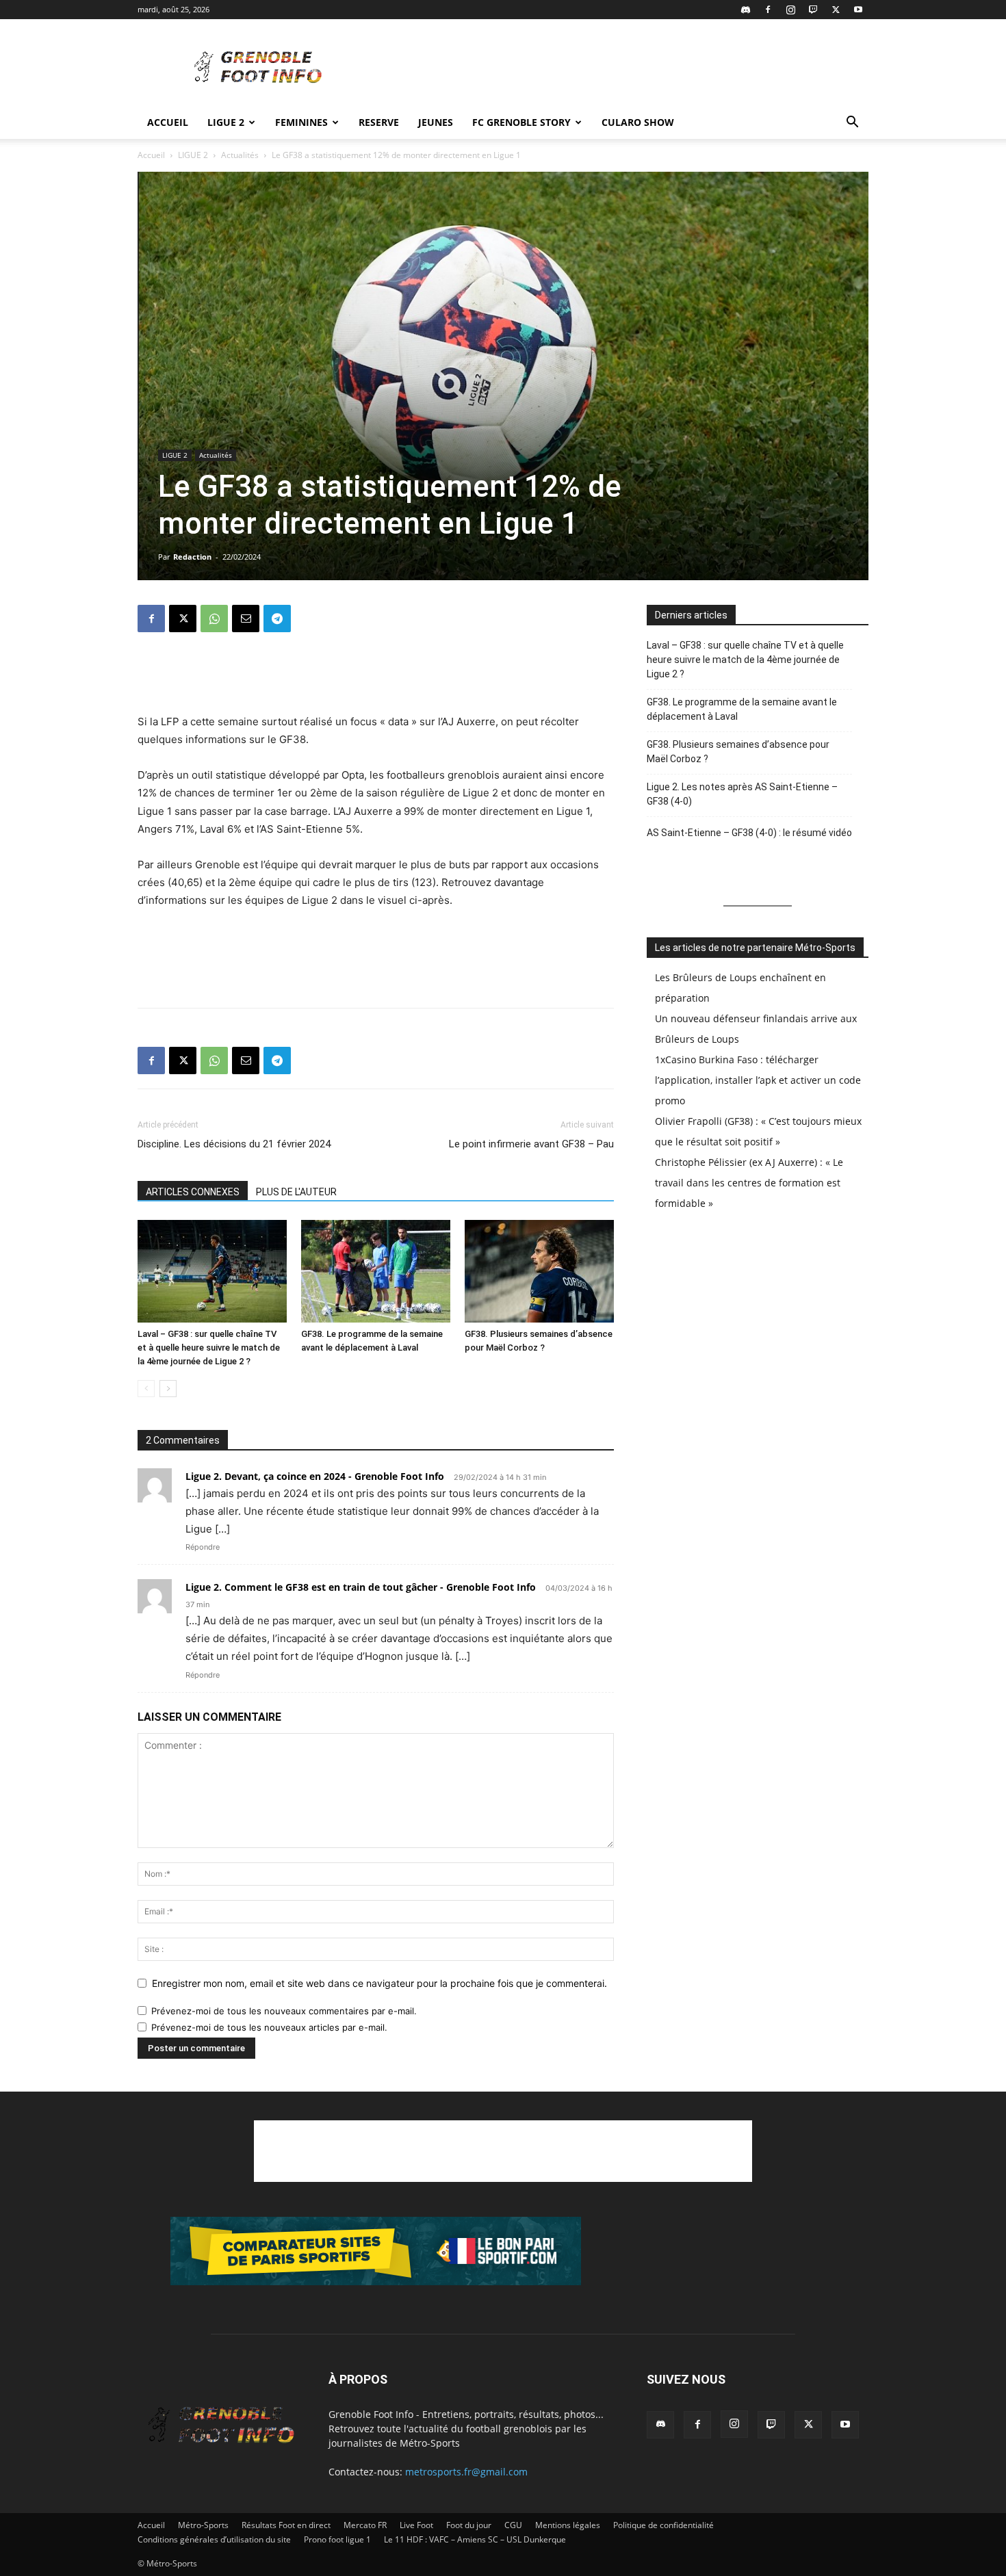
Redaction (192, 557)
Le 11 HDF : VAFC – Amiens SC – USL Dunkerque (475, 2539)
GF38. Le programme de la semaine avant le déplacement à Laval (742, 709)
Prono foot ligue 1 (337, 2539)
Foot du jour (469, 2525)
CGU (513, 2525)
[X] (836, 10)
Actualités (240, 155)
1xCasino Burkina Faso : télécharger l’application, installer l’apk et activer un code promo (758, 1080)
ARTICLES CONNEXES (193, 1192)
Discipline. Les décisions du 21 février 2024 (234, 1144)
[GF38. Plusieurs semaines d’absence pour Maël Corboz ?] (539, 1271)
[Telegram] (277, 619)
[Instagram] (790, 10)
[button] (852, 123)
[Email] (246, 619)
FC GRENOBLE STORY (521, 122)
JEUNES (436, 122)
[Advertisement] (619, 69)
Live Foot (416, 2525)
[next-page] (168, 1389)
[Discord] (745, 10)
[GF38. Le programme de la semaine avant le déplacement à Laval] (376, 1271)
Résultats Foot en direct (286, 2525)
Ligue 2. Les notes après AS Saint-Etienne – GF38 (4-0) (742, 794)
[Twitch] (813, 10)
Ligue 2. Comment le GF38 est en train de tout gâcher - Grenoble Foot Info (361, 1587)
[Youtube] (858, 10)
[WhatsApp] (214, 619)
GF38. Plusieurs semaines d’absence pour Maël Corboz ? (738, 752)
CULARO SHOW (638, 122)
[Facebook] (768, 10)
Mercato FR (365, 2525)
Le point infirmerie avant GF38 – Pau (531, 1144)
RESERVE (379, 122)
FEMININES (301, 122)
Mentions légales (568, 2525)
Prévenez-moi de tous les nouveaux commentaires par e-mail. (284, 2011)
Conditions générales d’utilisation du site (214, 2539)
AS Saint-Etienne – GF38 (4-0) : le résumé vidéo (749, 833)
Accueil (168, 122)
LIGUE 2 (226, 122)
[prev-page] (146, 1389)
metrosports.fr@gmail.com (466, 2472)
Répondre (203, 1547)
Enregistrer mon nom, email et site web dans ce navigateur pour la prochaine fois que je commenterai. (379, 1983)
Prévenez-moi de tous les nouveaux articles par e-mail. (269, 2027)
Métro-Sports (203, 2525)
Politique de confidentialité (663, 2525)
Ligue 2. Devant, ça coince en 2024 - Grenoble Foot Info (315, 1476)
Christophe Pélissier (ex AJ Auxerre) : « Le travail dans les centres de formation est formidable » (749, 1183)
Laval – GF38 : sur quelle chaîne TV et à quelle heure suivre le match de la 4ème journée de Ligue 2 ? (209, 1348)
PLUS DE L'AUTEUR (296, 1192)
